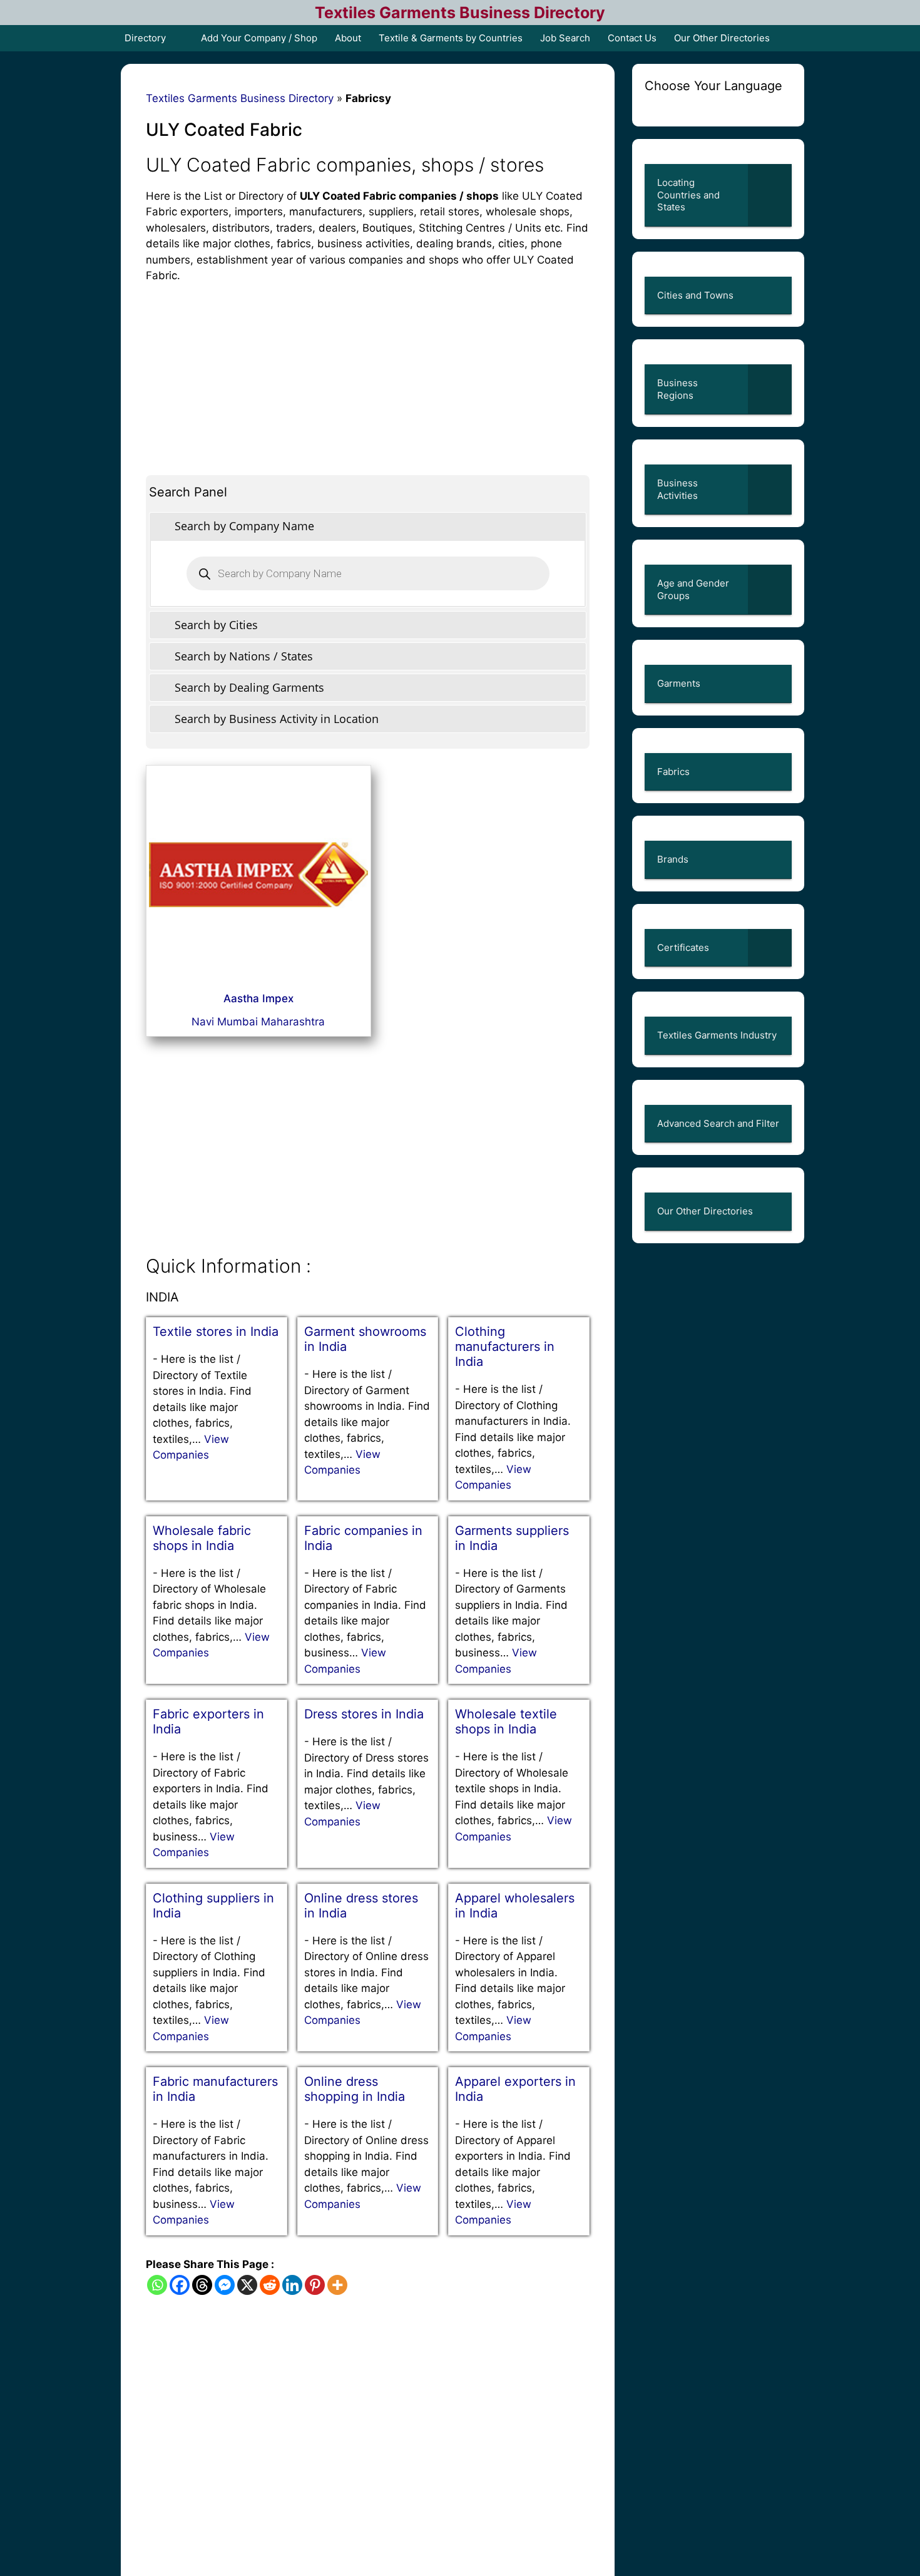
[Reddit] (270, 2285)
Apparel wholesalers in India (515, 1906)
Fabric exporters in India (208, 1722)
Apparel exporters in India (515, 2089)
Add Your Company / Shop (259, 38)
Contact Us (632, 38)
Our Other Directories (722, 38)
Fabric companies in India (363, 1538)
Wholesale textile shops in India (506, 1722)
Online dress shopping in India (355, 2089)
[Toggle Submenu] (770, 195)
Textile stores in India (216, 1332)
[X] (247, 2285)
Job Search (565, 38)
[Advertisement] (368, 372)
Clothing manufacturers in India (505, 1347)
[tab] (368, 526)
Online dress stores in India (361, 1906)
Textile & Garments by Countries (451, 38)
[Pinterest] (315, 2285)
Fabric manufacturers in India (215, 2089)
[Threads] (202, 2285)
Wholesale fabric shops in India (202, 1538)
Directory (145, 38)
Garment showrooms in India (365, 1339)
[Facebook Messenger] (225, 2285)
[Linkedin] (292, 2285)
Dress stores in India (364, 1714)
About (348, 38)
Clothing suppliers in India (213, 1906)
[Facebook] (180, 2285)
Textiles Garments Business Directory (460, 13)
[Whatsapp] (157, 2285)
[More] (337, 2285)
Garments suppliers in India (512, 1538)
